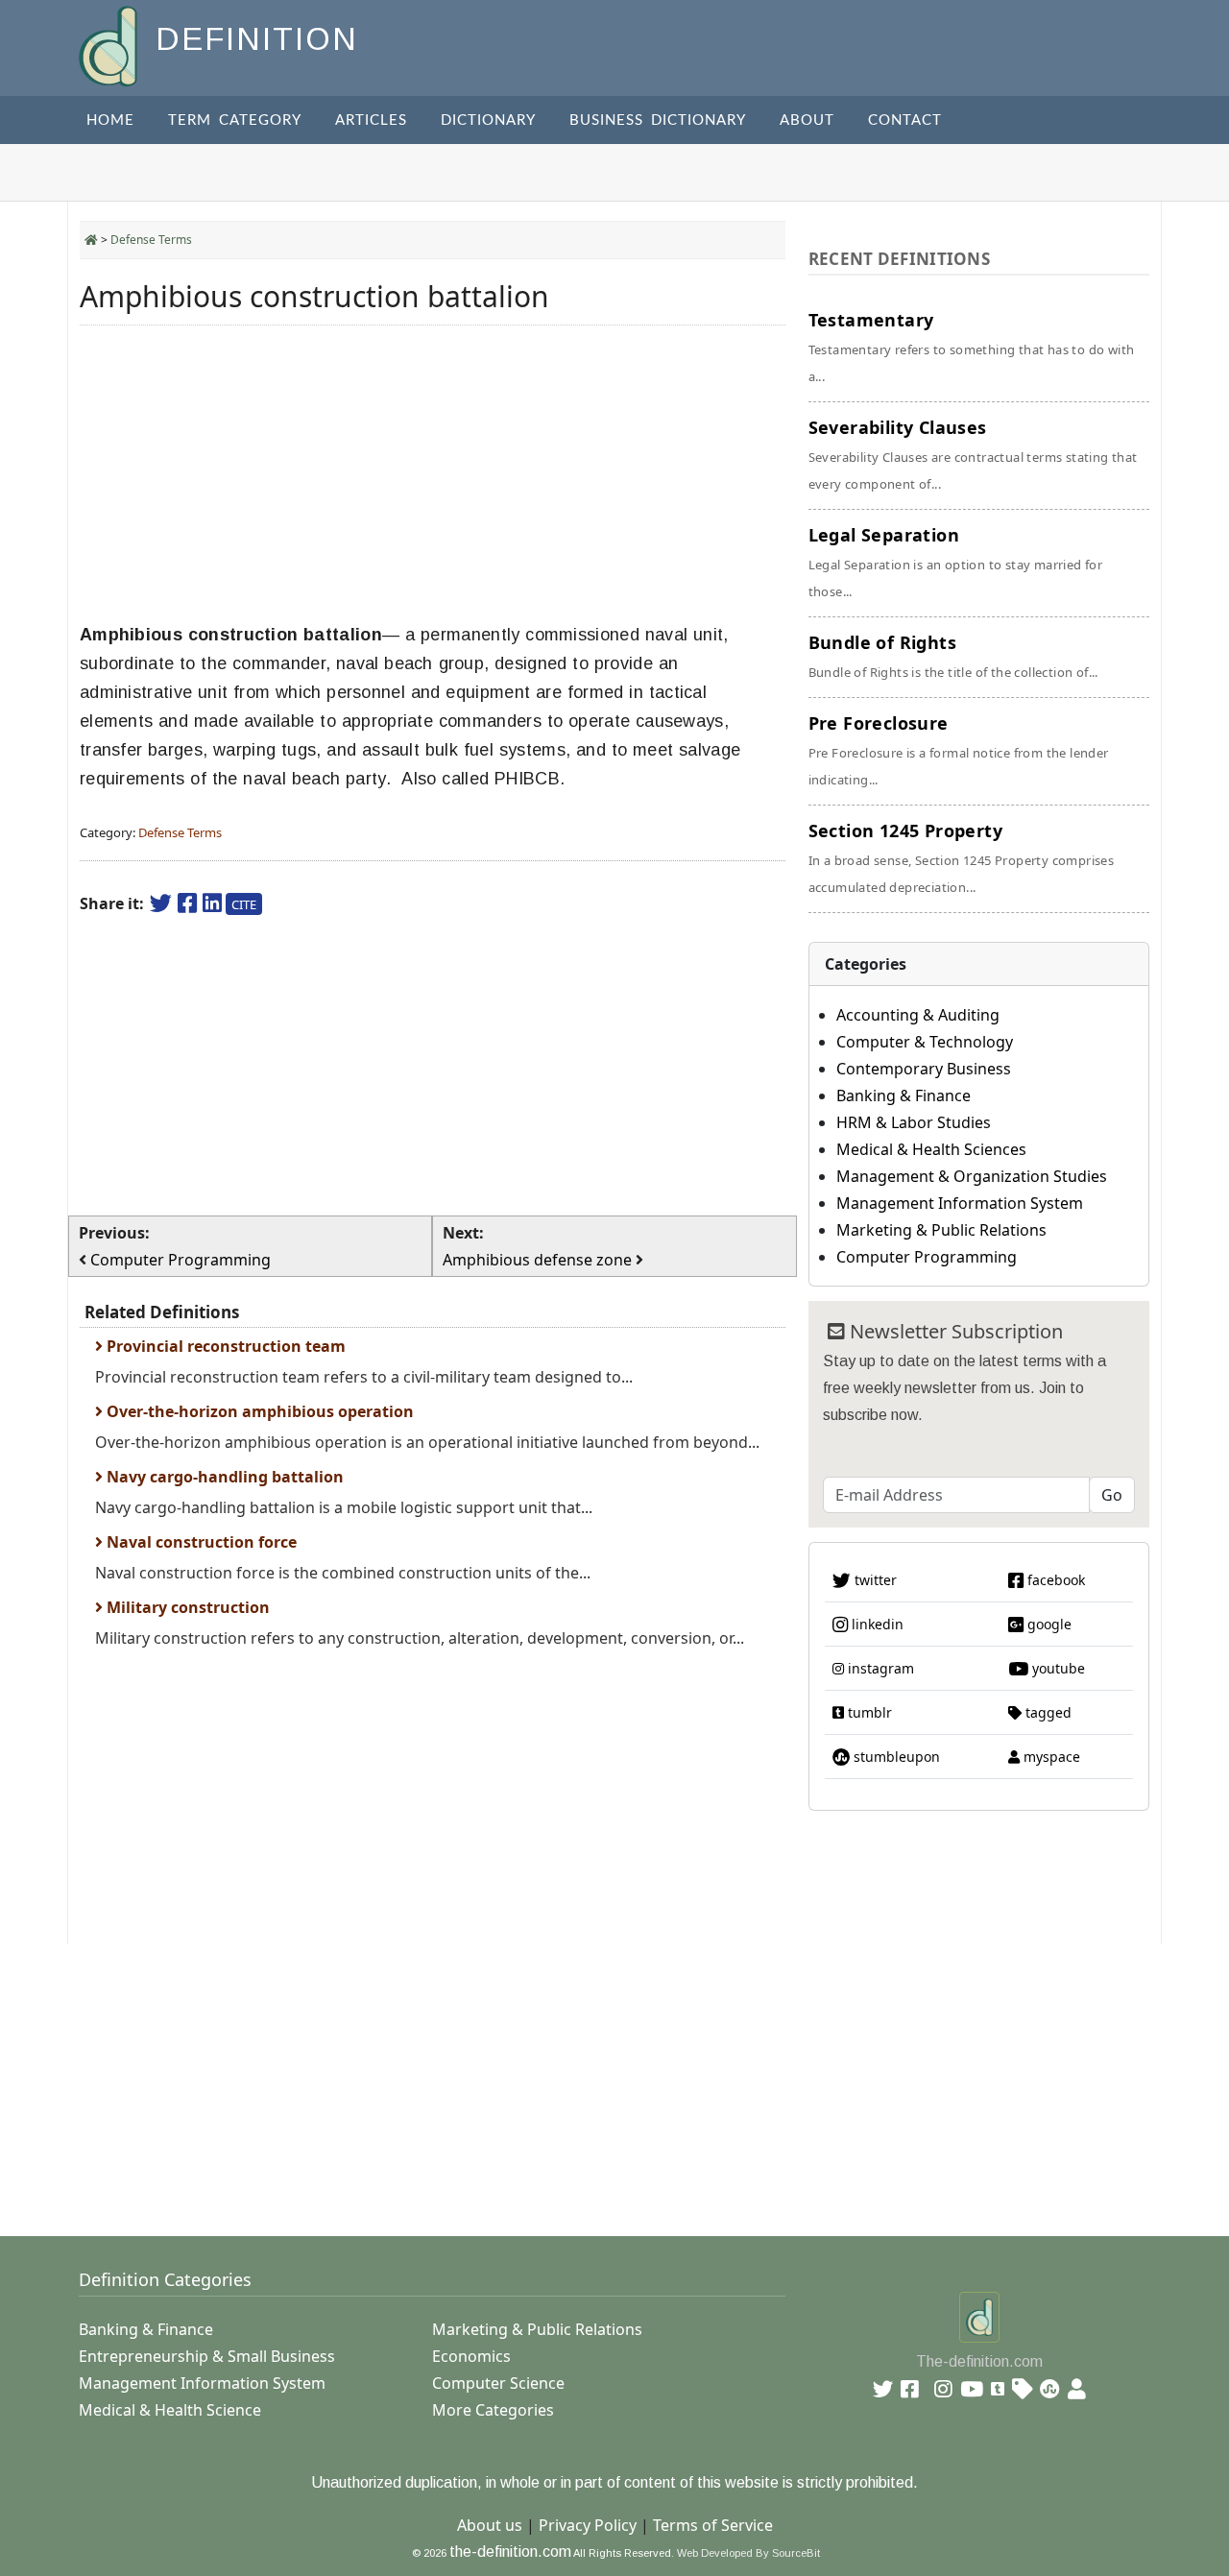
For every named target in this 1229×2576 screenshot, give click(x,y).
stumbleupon (895, 1757)
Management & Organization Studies (972, 1176)
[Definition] (110, 45)
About (807, 120)
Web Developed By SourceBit (748, 2553)
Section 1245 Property (962, 857)
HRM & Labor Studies (914, 1122)
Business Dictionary (658, 120)
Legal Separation (956, 562)
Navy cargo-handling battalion (223, 1477)
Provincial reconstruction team (224, 1346)
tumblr (868, 1712)
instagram (879, 1668)
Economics (471, 2356)
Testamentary (972, 347)
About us (490, 2525)
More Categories (493, 2410)
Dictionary (488, 120)
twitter (874, 1580)
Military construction (186, 1607)
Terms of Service (713, 2525)
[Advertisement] (433, 474)
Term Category (235, 120)
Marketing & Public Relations (941, 1230)
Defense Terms (151, 240)
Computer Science (498, 2383)
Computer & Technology (925, 1042)
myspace (1050, 1757)
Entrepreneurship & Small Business (207, 2356)
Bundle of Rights (953, 656)
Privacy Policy (588, 2525)
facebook (1054, 1580)
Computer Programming (927, 1257)
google (1048, 1624)
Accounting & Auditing (918, 1015)
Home (110, 120)
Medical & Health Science (170, 2410)
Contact (905, 120)
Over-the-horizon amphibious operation (258, 1411)
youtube (1057, 1668)
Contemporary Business (924, 1069)
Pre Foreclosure (959, 750)
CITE (244, 904)
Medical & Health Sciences (931, 1149)
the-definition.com (510, 2552)
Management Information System (960, 1203)
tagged (1047, 1712)
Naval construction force (200, 1542)
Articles (371, 120)
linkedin (876, 1624)
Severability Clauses (973, 454)
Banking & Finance (904, 1095)
